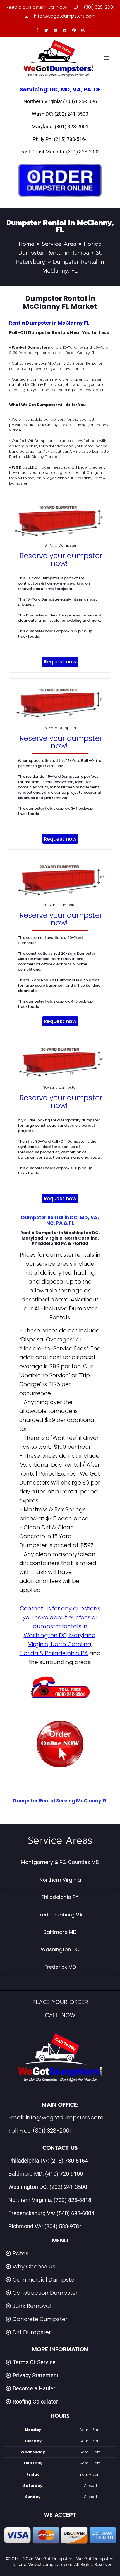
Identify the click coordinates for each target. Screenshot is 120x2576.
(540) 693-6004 (75, 2213)
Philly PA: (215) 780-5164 (60, 139)
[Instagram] (83, 30)
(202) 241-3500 (68, 2187)
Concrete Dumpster (40, 2319)
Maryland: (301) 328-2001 (60, 127)
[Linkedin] (65, 30)
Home (27, 244)
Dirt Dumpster (32, 2332)
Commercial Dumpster (44, 2280)
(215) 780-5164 (69, 2161)
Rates (20, 2253)
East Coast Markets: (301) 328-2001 (60, 152)
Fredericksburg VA (60, 1915)
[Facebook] (37, 30)
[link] (60, 1744)
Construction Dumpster (45, 2293)
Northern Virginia (60, 1880)
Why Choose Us (34, 2267)
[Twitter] (46, 30)
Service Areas (60, 1840)
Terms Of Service (34, 2362)
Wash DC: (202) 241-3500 (60, 114)
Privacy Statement (36, 2375)
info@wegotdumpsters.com (65, 2117)
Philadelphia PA (60, 1897)
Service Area (59, 244)
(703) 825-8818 (72, 2200)
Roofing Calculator (35, 2402)
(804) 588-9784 (63, 2226)
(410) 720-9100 (64, 2174)
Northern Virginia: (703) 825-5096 (60, 101)
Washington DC (60, 1949)
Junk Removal (32, 2306)
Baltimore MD (60, 1932)
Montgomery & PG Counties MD (60, 1862)
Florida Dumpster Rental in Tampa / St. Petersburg (59, 253)
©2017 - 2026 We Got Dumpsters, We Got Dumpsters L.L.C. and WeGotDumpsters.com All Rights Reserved (60, 2562)
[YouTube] (56, 30)
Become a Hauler (34, 2388)
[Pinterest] (74, 30)
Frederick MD (60, 1967)
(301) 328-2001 (52, 2131)
